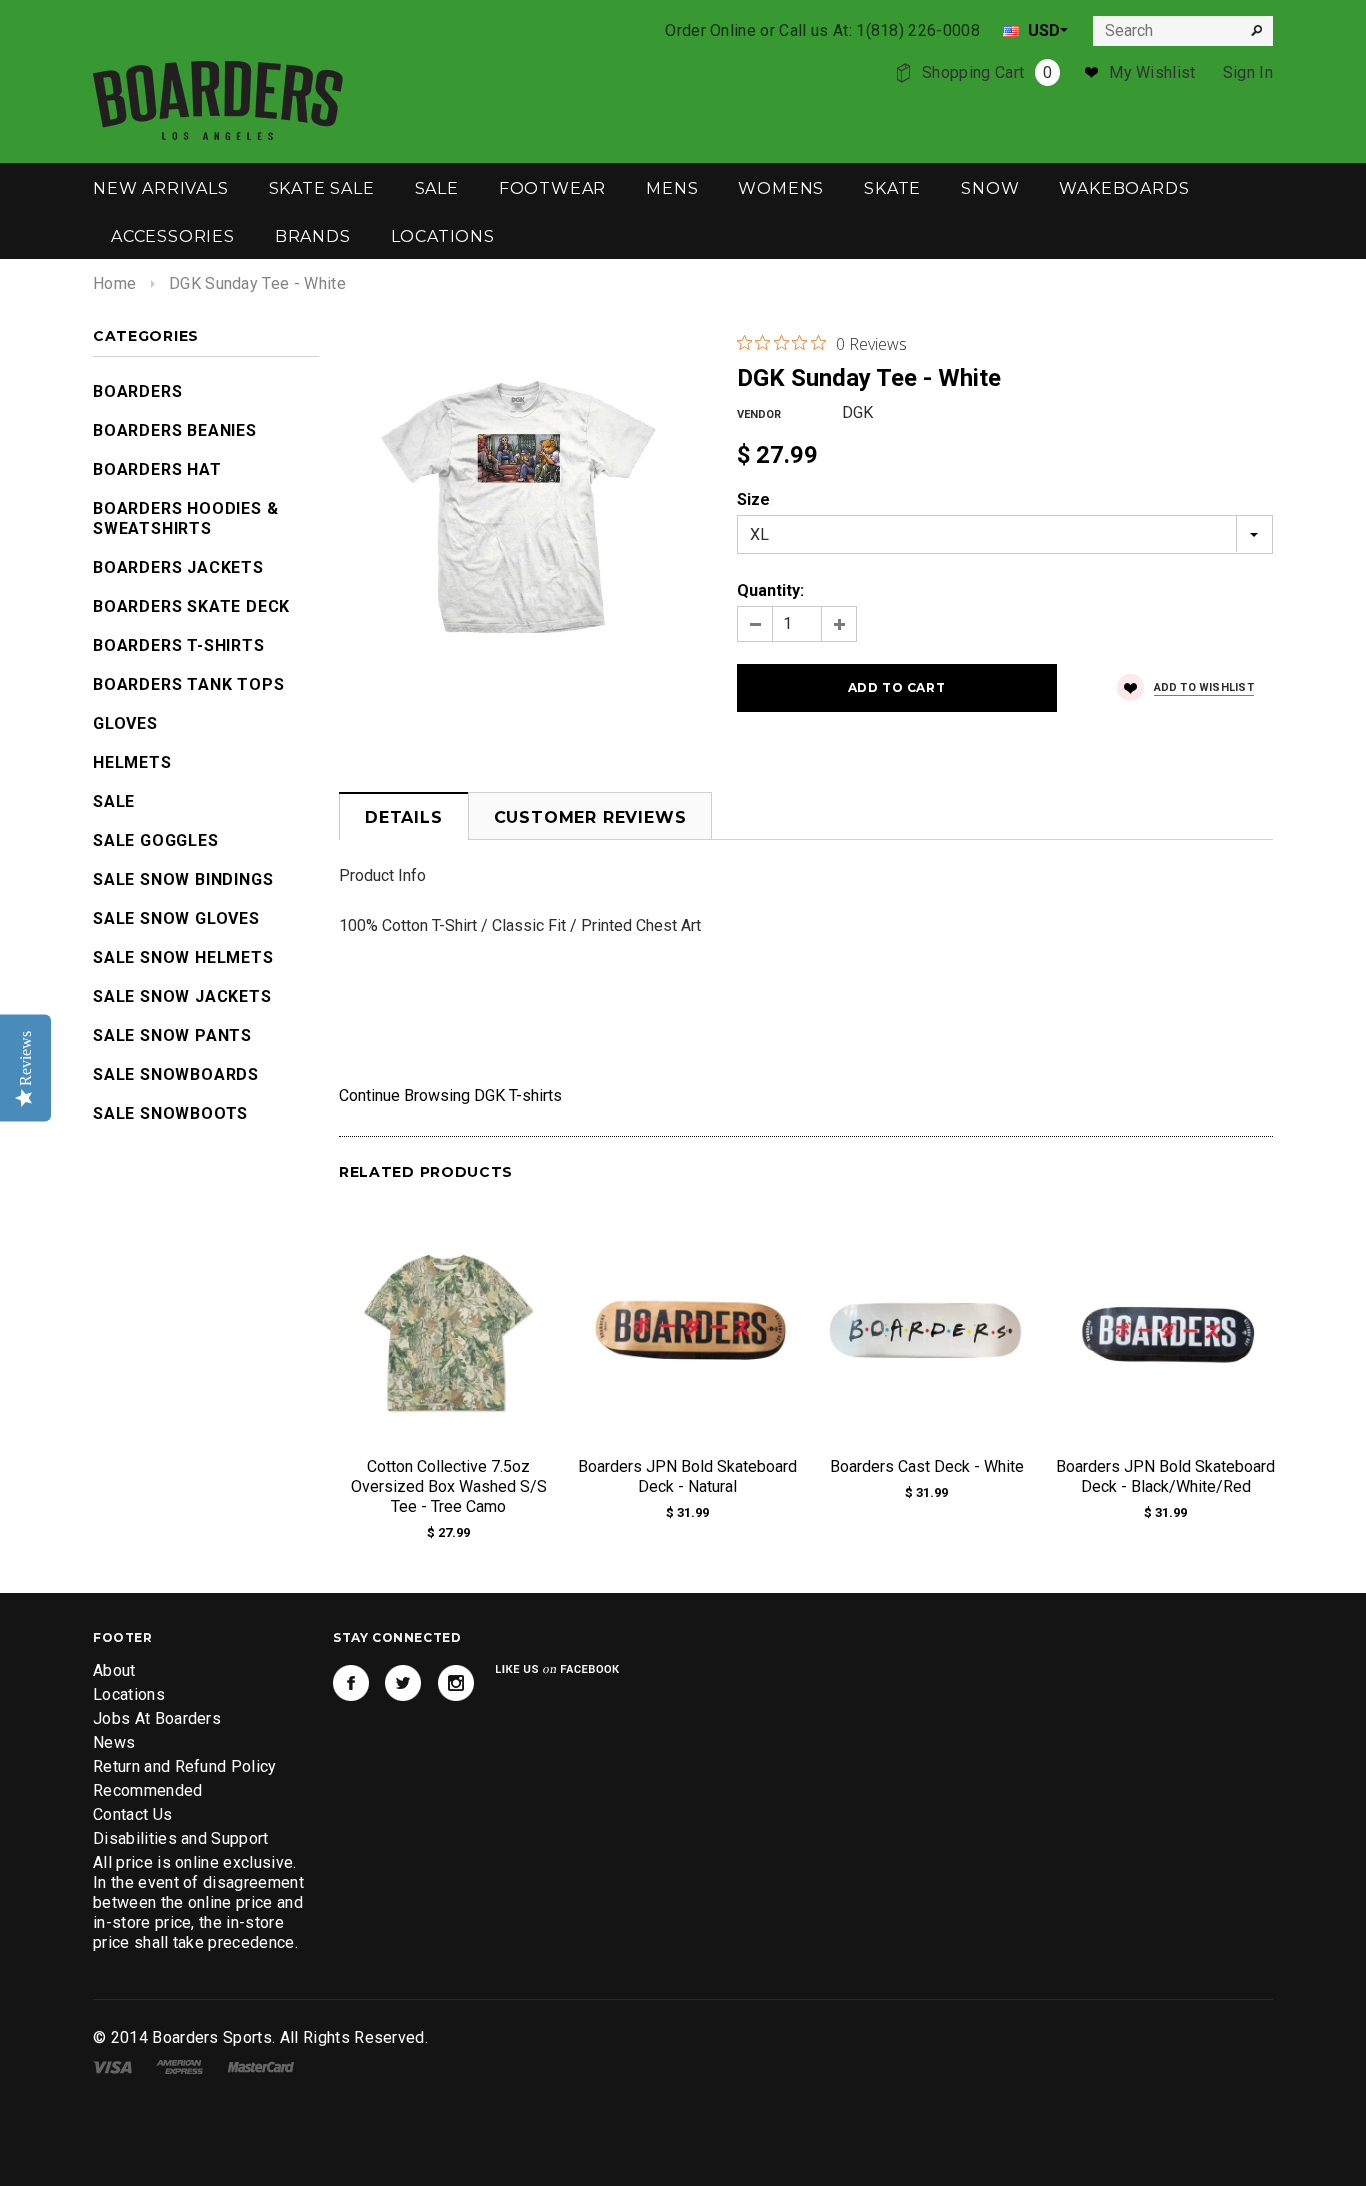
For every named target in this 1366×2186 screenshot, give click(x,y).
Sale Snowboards (176, 1074)
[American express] (179, 2065)
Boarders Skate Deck (191, 606)
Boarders (137, 391)
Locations (129, 1694)
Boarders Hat (157, 469)
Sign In (1248, 72)
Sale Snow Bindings (183, 879)
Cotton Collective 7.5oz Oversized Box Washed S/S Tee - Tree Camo (449, 1486)
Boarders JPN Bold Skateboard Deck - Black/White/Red (1165, 1476)
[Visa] (112, 2065)
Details (404, 817)
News (114, 1742)
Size (753, 499)
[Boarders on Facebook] (351, 1683)
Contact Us (132, 1814)
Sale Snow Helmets (183, 957)
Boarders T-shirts (179, 645)
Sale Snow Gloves (176, 918)
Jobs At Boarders (157, 1718)
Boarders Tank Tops (188, 684)
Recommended (148, 1790)
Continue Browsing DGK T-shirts (450, 1095)
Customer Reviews (590, 817)
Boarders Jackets (178, 567)
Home (114, 283)
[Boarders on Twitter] (403, 1683)
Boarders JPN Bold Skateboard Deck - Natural (687, 1476)
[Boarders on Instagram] (456, 1683)
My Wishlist (1152, 72)
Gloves (125, 723)
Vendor (759, 414)
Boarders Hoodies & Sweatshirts (185, 518)
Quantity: (770, 590)
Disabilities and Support (181, 1838)
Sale (114, 801)
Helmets (132, 762)
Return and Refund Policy (185, 1766)
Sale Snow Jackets (182, 996)
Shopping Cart (987, 72)
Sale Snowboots (170, 1113)
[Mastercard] (261, 2065)
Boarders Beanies (175, 430)
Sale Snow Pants (172, 1035)
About (114, 1670)
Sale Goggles (156, 840)
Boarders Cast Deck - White (927, 1466)
